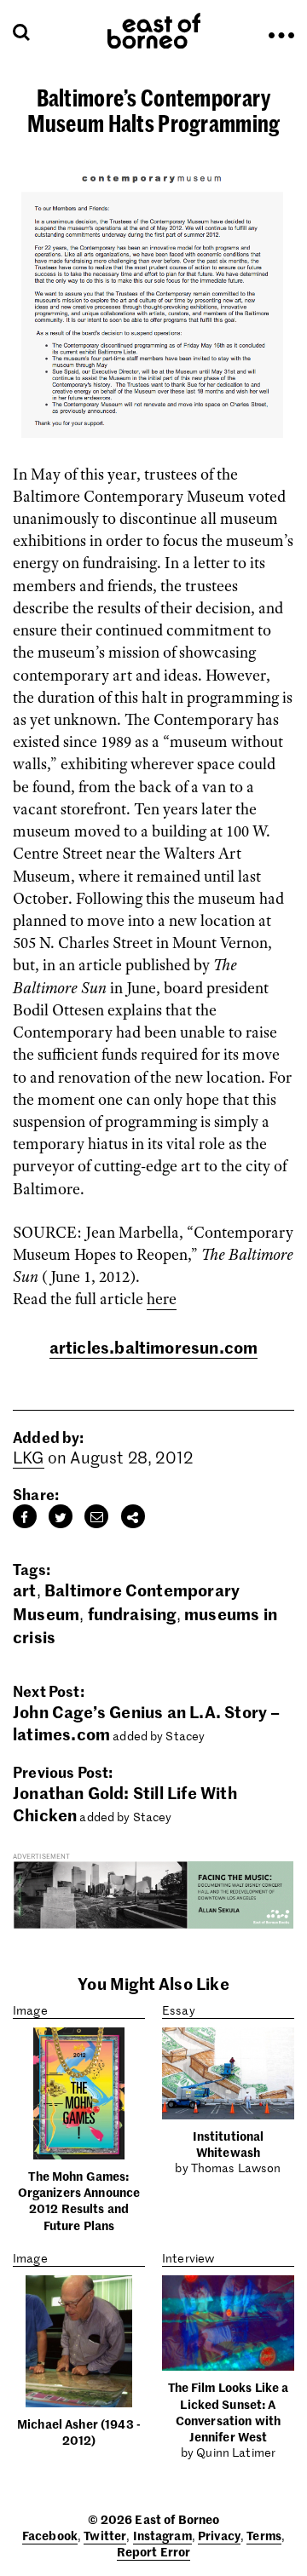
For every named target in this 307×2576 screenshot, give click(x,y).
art (25, 1589)
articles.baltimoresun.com (154, 1346)
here (162, 1299)
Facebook (50, 2535)
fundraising (132, 1613)
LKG (29, 1457)
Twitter (105, 2535)
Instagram (162, 2535)
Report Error (154, 2551)
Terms (264, 2535)
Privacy (219, 2535)
